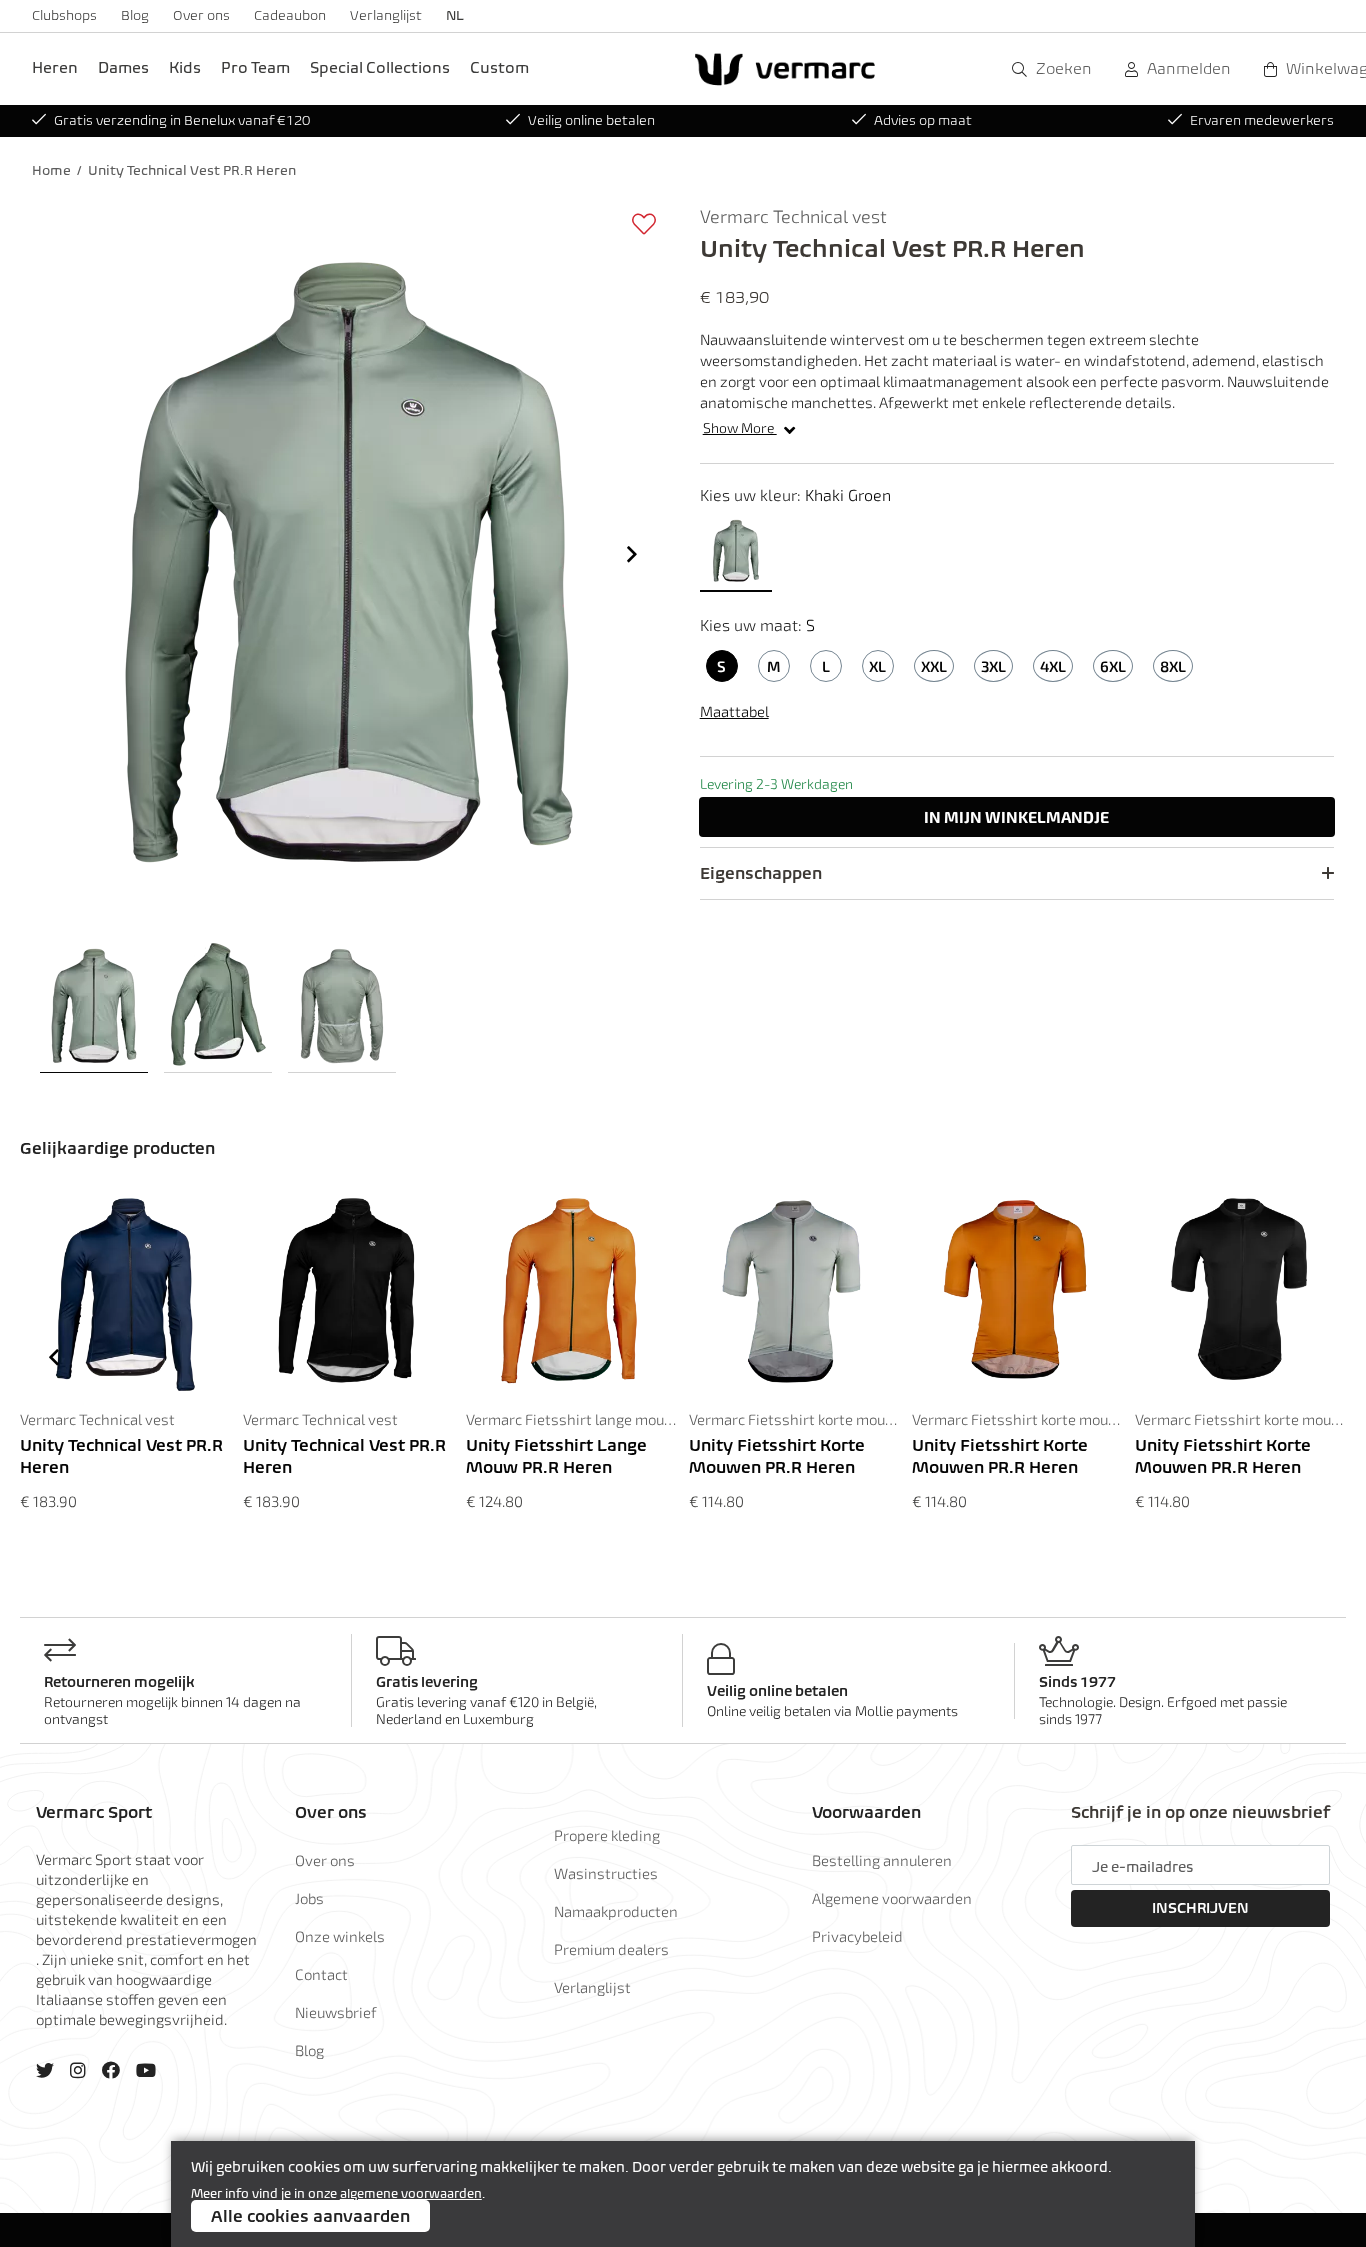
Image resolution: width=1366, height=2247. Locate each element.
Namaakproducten (616, 1911)
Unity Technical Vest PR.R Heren (192, 170)
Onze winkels (340, 1936)
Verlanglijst (386, 15)
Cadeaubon (290, 15)
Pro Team (255, 67)
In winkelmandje (1016, 816)
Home (51, 170)
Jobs (309, 1898)
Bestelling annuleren (882, 1860)
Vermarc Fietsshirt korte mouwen (794, 1419)
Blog (135, 15)
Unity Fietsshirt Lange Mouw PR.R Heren (556, 1456)
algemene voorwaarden (411, 2193)
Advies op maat (923, 120)
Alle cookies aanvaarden (310, 2216)
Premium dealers (611, 1949)
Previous (54, 1357)
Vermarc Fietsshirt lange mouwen (571, 1419)
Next (632, 554)
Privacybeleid (857, 1936)
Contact (321, 1974)
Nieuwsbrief (336, 2012)
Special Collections (380, 67)
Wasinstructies (606, 1873)
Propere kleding (607, 1835)
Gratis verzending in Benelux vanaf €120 (182, 120)
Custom (499, 67)
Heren (55, 67)
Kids (185, 67)
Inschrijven (1200, 1908)
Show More (740, 427)
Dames (123, 67)
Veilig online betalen (591, 120)
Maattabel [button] (734, 711)
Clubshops (64, 15)
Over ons (201, 15)
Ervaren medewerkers (1262, 120)
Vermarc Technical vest (97, 1419)
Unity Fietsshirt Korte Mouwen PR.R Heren (777, 1456)
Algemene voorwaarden (892, 1898)
